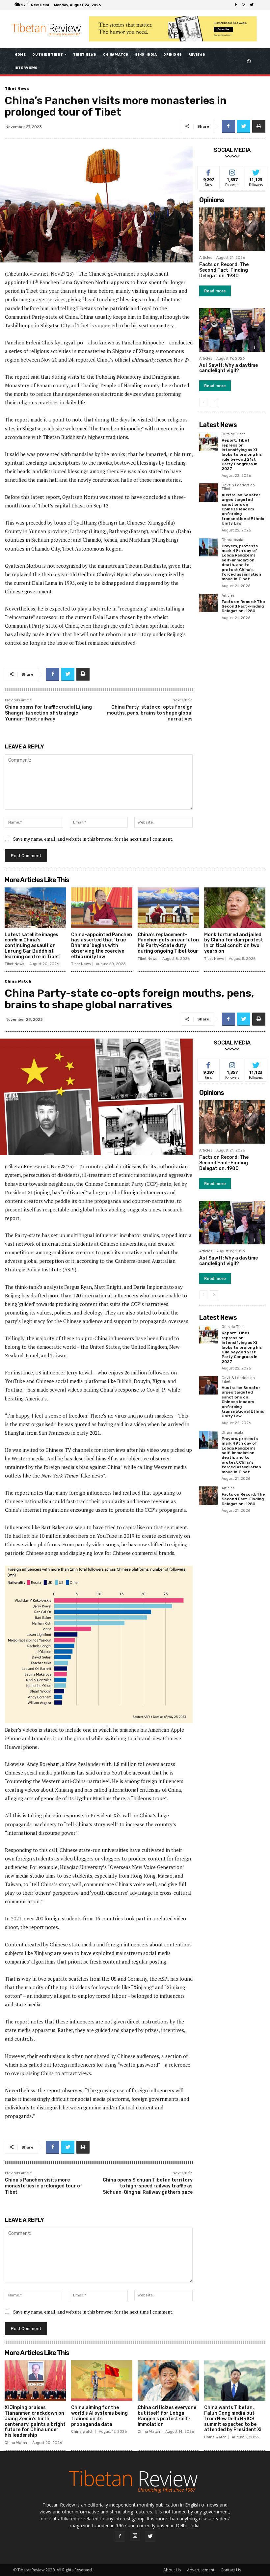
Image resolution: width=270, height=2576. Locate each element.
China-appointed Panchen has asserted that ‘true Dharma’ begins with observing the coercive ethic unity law (102, 946)
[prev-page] (203, 402)
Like (209, 171)
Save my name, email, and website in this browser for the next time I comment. (93, 839)
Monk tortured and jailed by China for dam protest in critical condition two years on (234, 943)
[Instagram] (244, 5)
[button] (249, 61)
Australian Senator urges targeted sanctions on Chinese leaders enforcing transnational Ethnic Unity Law (243, 509)
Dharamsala (232, 540)
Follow (232, 171)
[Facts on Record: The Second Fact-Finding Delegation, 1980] (232, 229)
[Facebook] (236, 5)
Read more (215, 291)
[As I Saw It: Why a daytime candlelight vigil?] (232, 330)
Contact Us (231, 2570)
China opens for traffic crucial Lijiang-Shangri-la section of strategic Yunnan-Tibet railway (50, 713)
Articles (206, 258)
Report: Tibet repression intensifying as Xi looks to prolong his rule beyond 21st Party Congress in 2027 (242, 454)
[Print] (259, 126)
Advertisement (201, 2570)
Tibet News (17, 89)
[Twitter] (252, 5)
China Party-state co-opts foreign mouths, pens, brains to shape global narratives (150, 713)
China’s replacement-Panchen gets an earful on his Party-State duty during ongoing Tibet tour (168, 943)
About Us (172, 2570)
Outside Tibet (233, 434)
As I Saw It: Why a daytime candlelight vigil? (229, 368)
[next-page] (214, 402)
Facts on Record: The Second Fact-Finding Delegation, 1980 (224, 270)
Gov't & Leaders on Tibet (238, 487)
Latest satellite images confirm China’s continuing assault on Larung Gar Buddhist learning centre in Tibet (32, 946)
